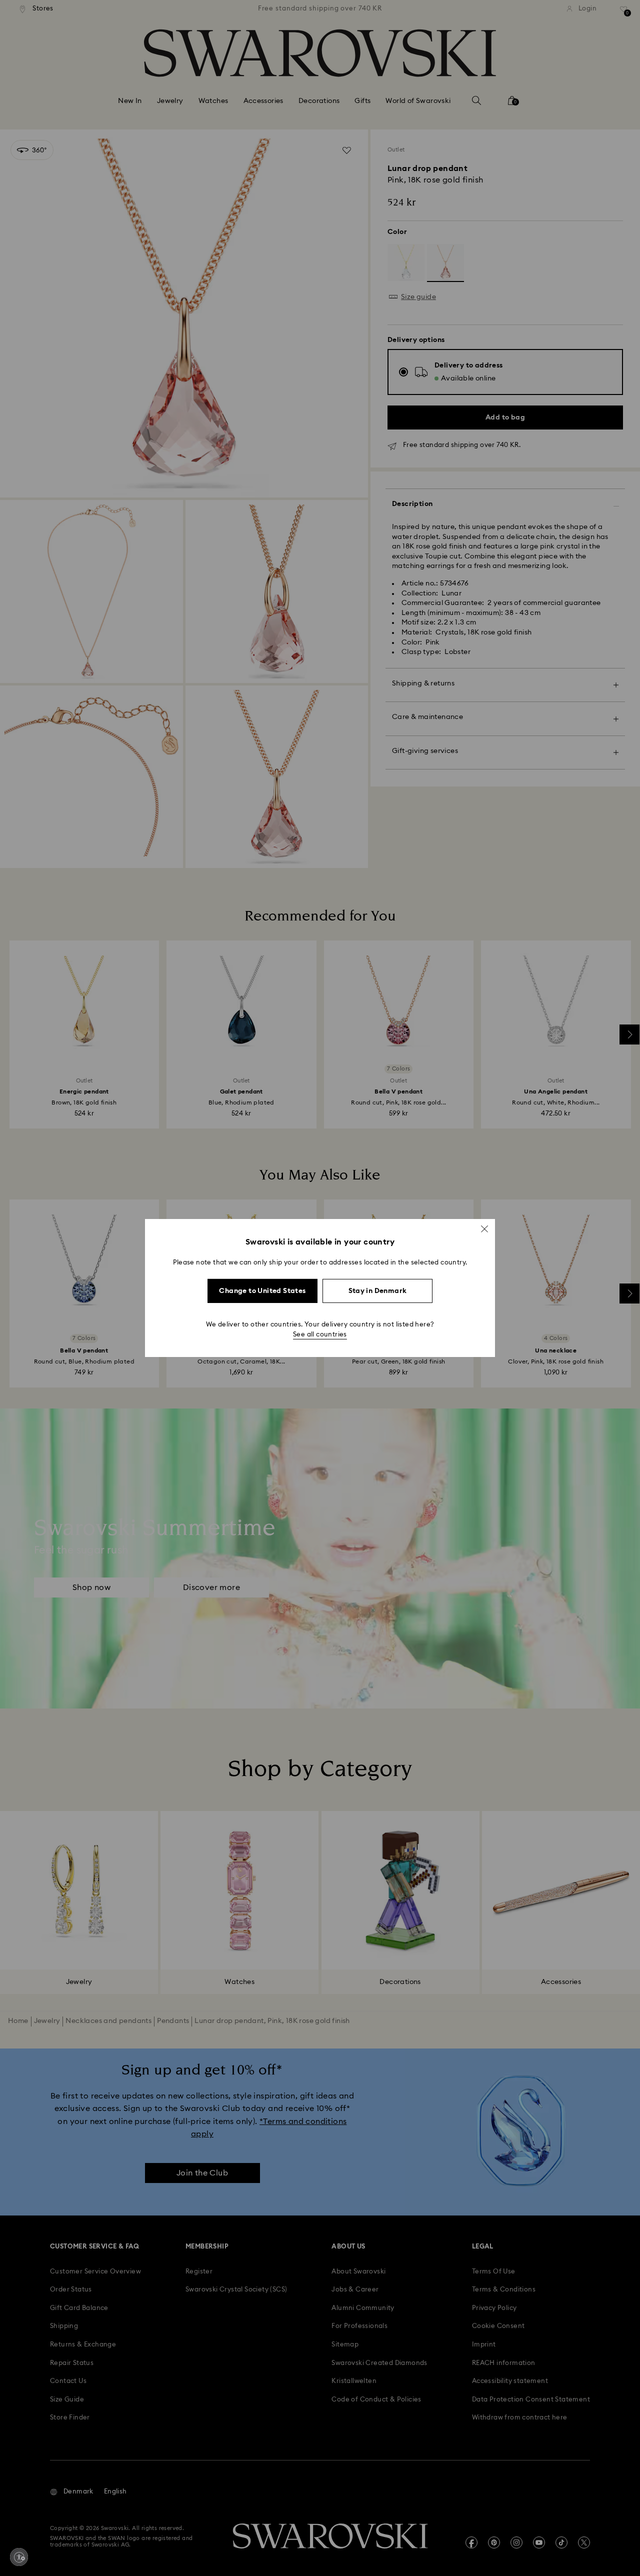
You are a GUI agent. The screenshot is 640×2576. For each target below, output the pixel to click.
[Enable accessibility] (19, 2557)
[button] (484, 1229)
